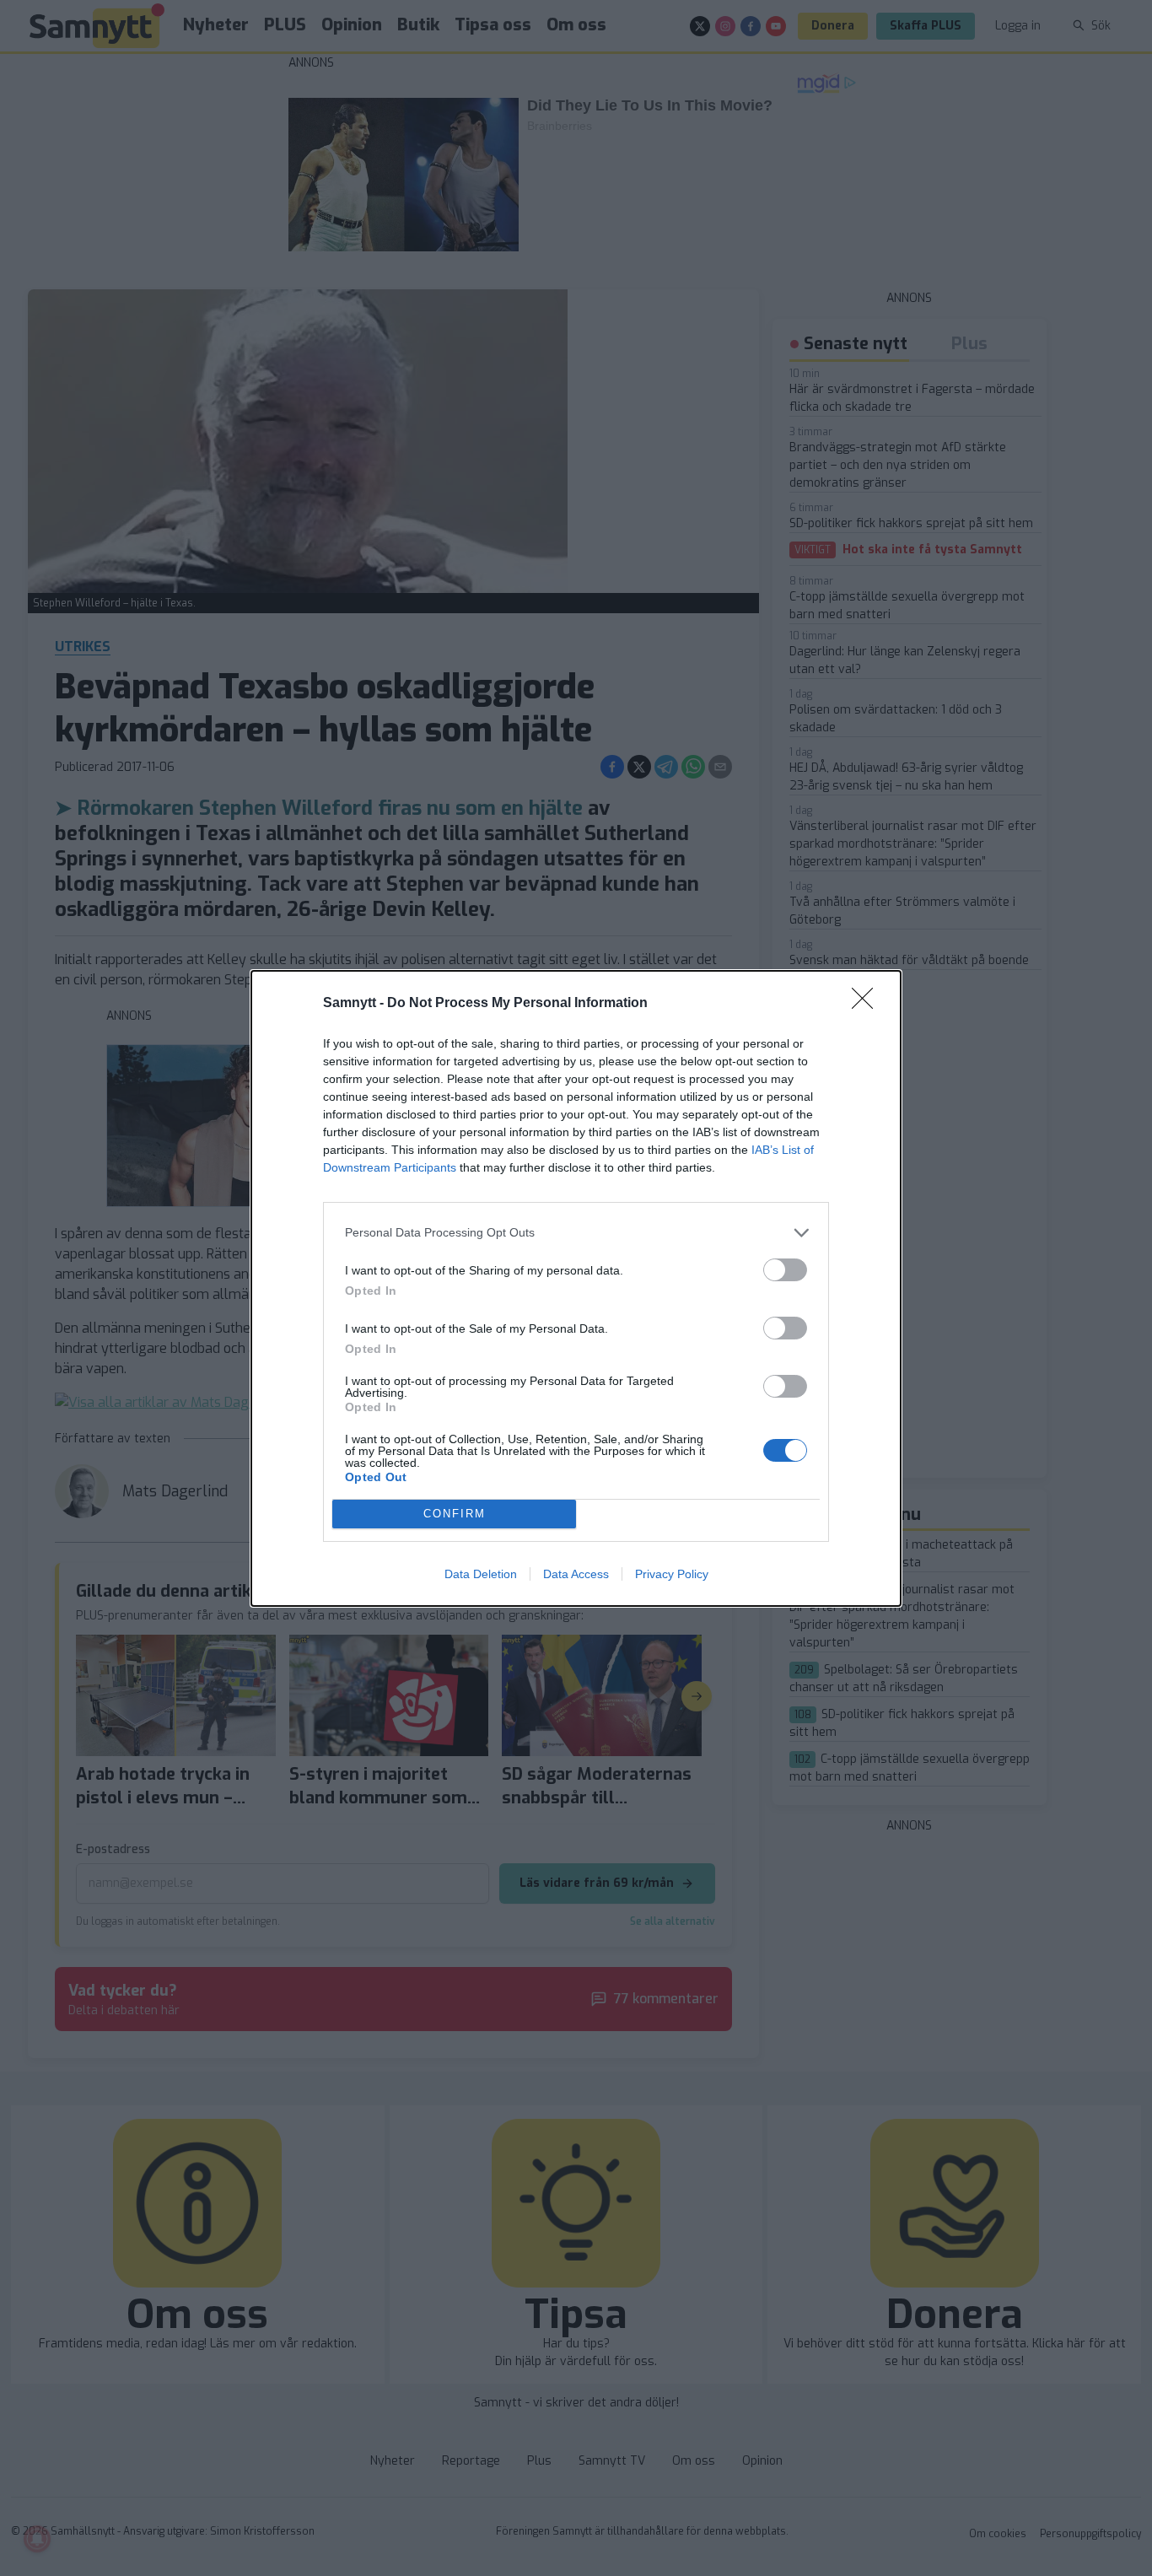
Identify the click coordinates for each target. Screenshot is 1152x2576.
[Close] (868, 1004)
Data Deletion (481, 1574)
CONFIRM (455, 1514)
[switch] (785, 1270)
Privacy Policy (672, 1574)
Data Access (576, 1574)
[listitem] (576, 1233)
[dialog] (576, 1288)
